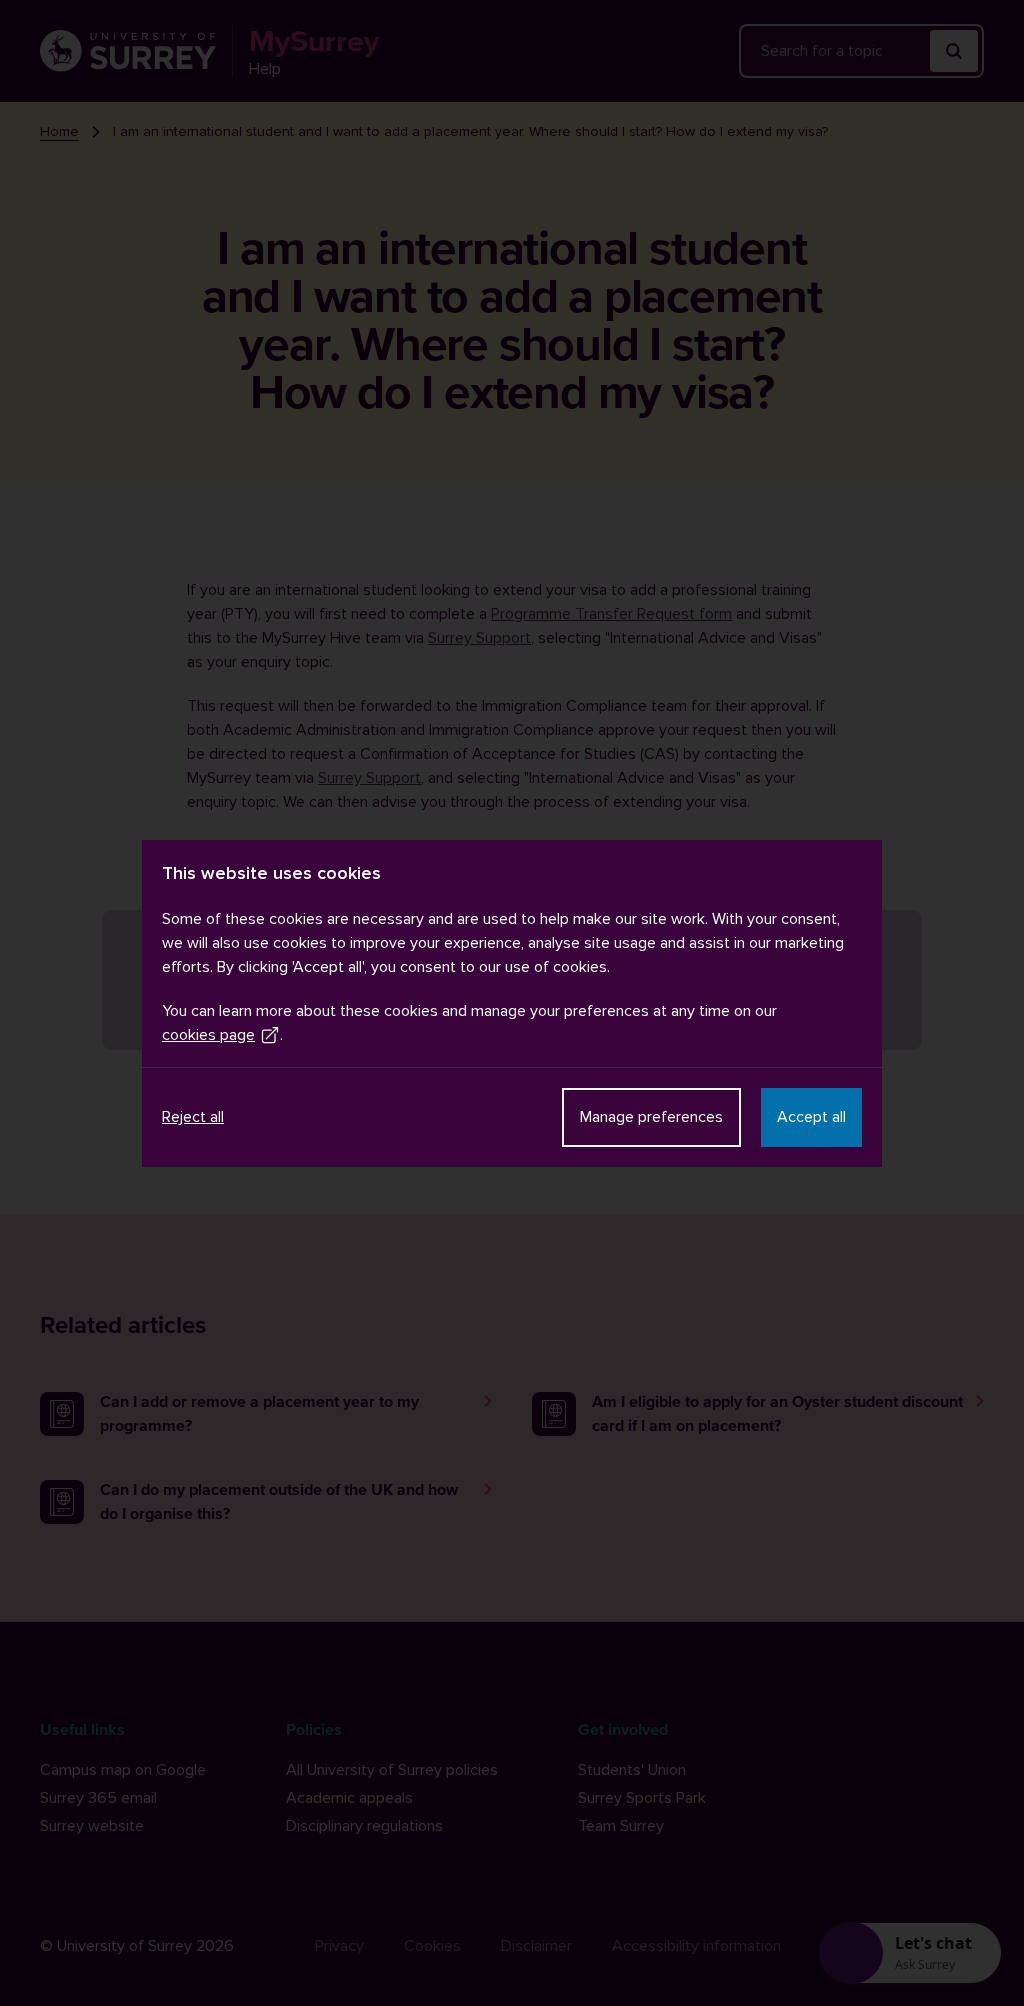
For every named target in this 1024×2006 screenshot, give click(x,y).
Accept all (811, 1117)
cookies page (208, 1035)
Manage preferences (651, 1117)
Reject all (193, 1117)
